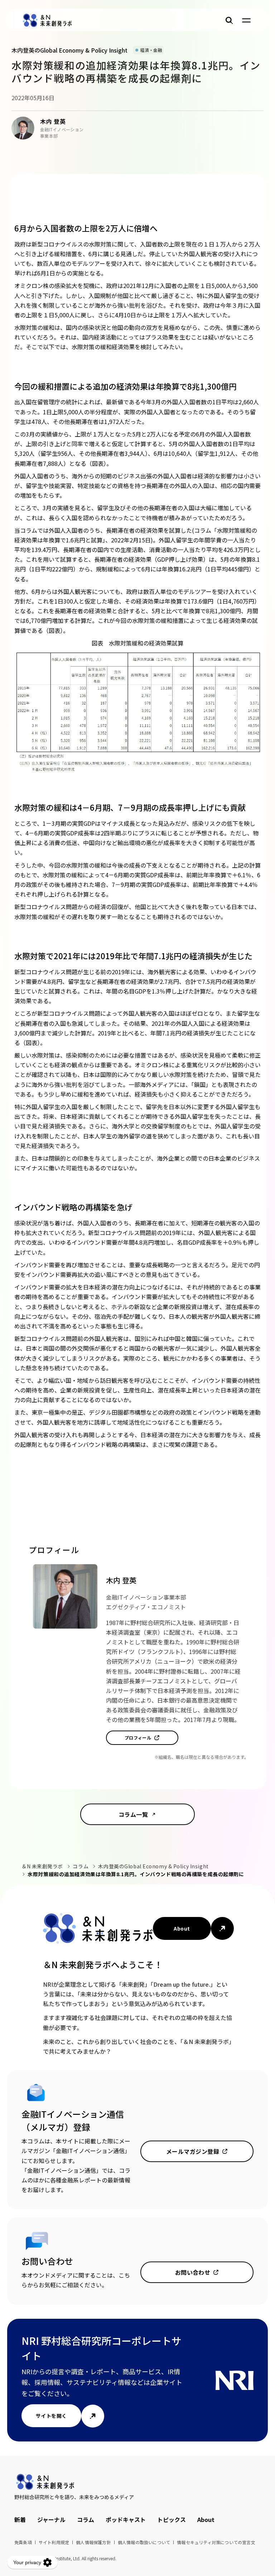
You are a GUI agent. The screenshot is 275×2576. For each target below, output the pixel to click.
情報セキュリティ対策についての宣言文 (216, 2542)
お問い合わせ (193, 2272)
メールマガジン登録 (193, 2151)
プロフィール (138, 1738)
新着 (20, 2519)
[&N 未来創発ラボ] (47, 20)
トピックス (172, 2519)
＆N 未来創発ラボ (42, 1866)
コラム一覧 (133, 1814)
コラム (81, 1866)
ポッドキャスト (126, 2519)
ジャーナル (51, 2519)
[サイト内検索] (229, 20)
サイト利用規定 (54, 2542)
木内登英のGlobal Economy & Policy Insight (153, 1866)
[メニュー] (246, 20)
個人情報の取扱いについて (144, 2542)
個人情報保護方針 (93, 2542)
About (182, 1928)
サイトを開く (51, 2416)
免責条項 (23, 2542)
